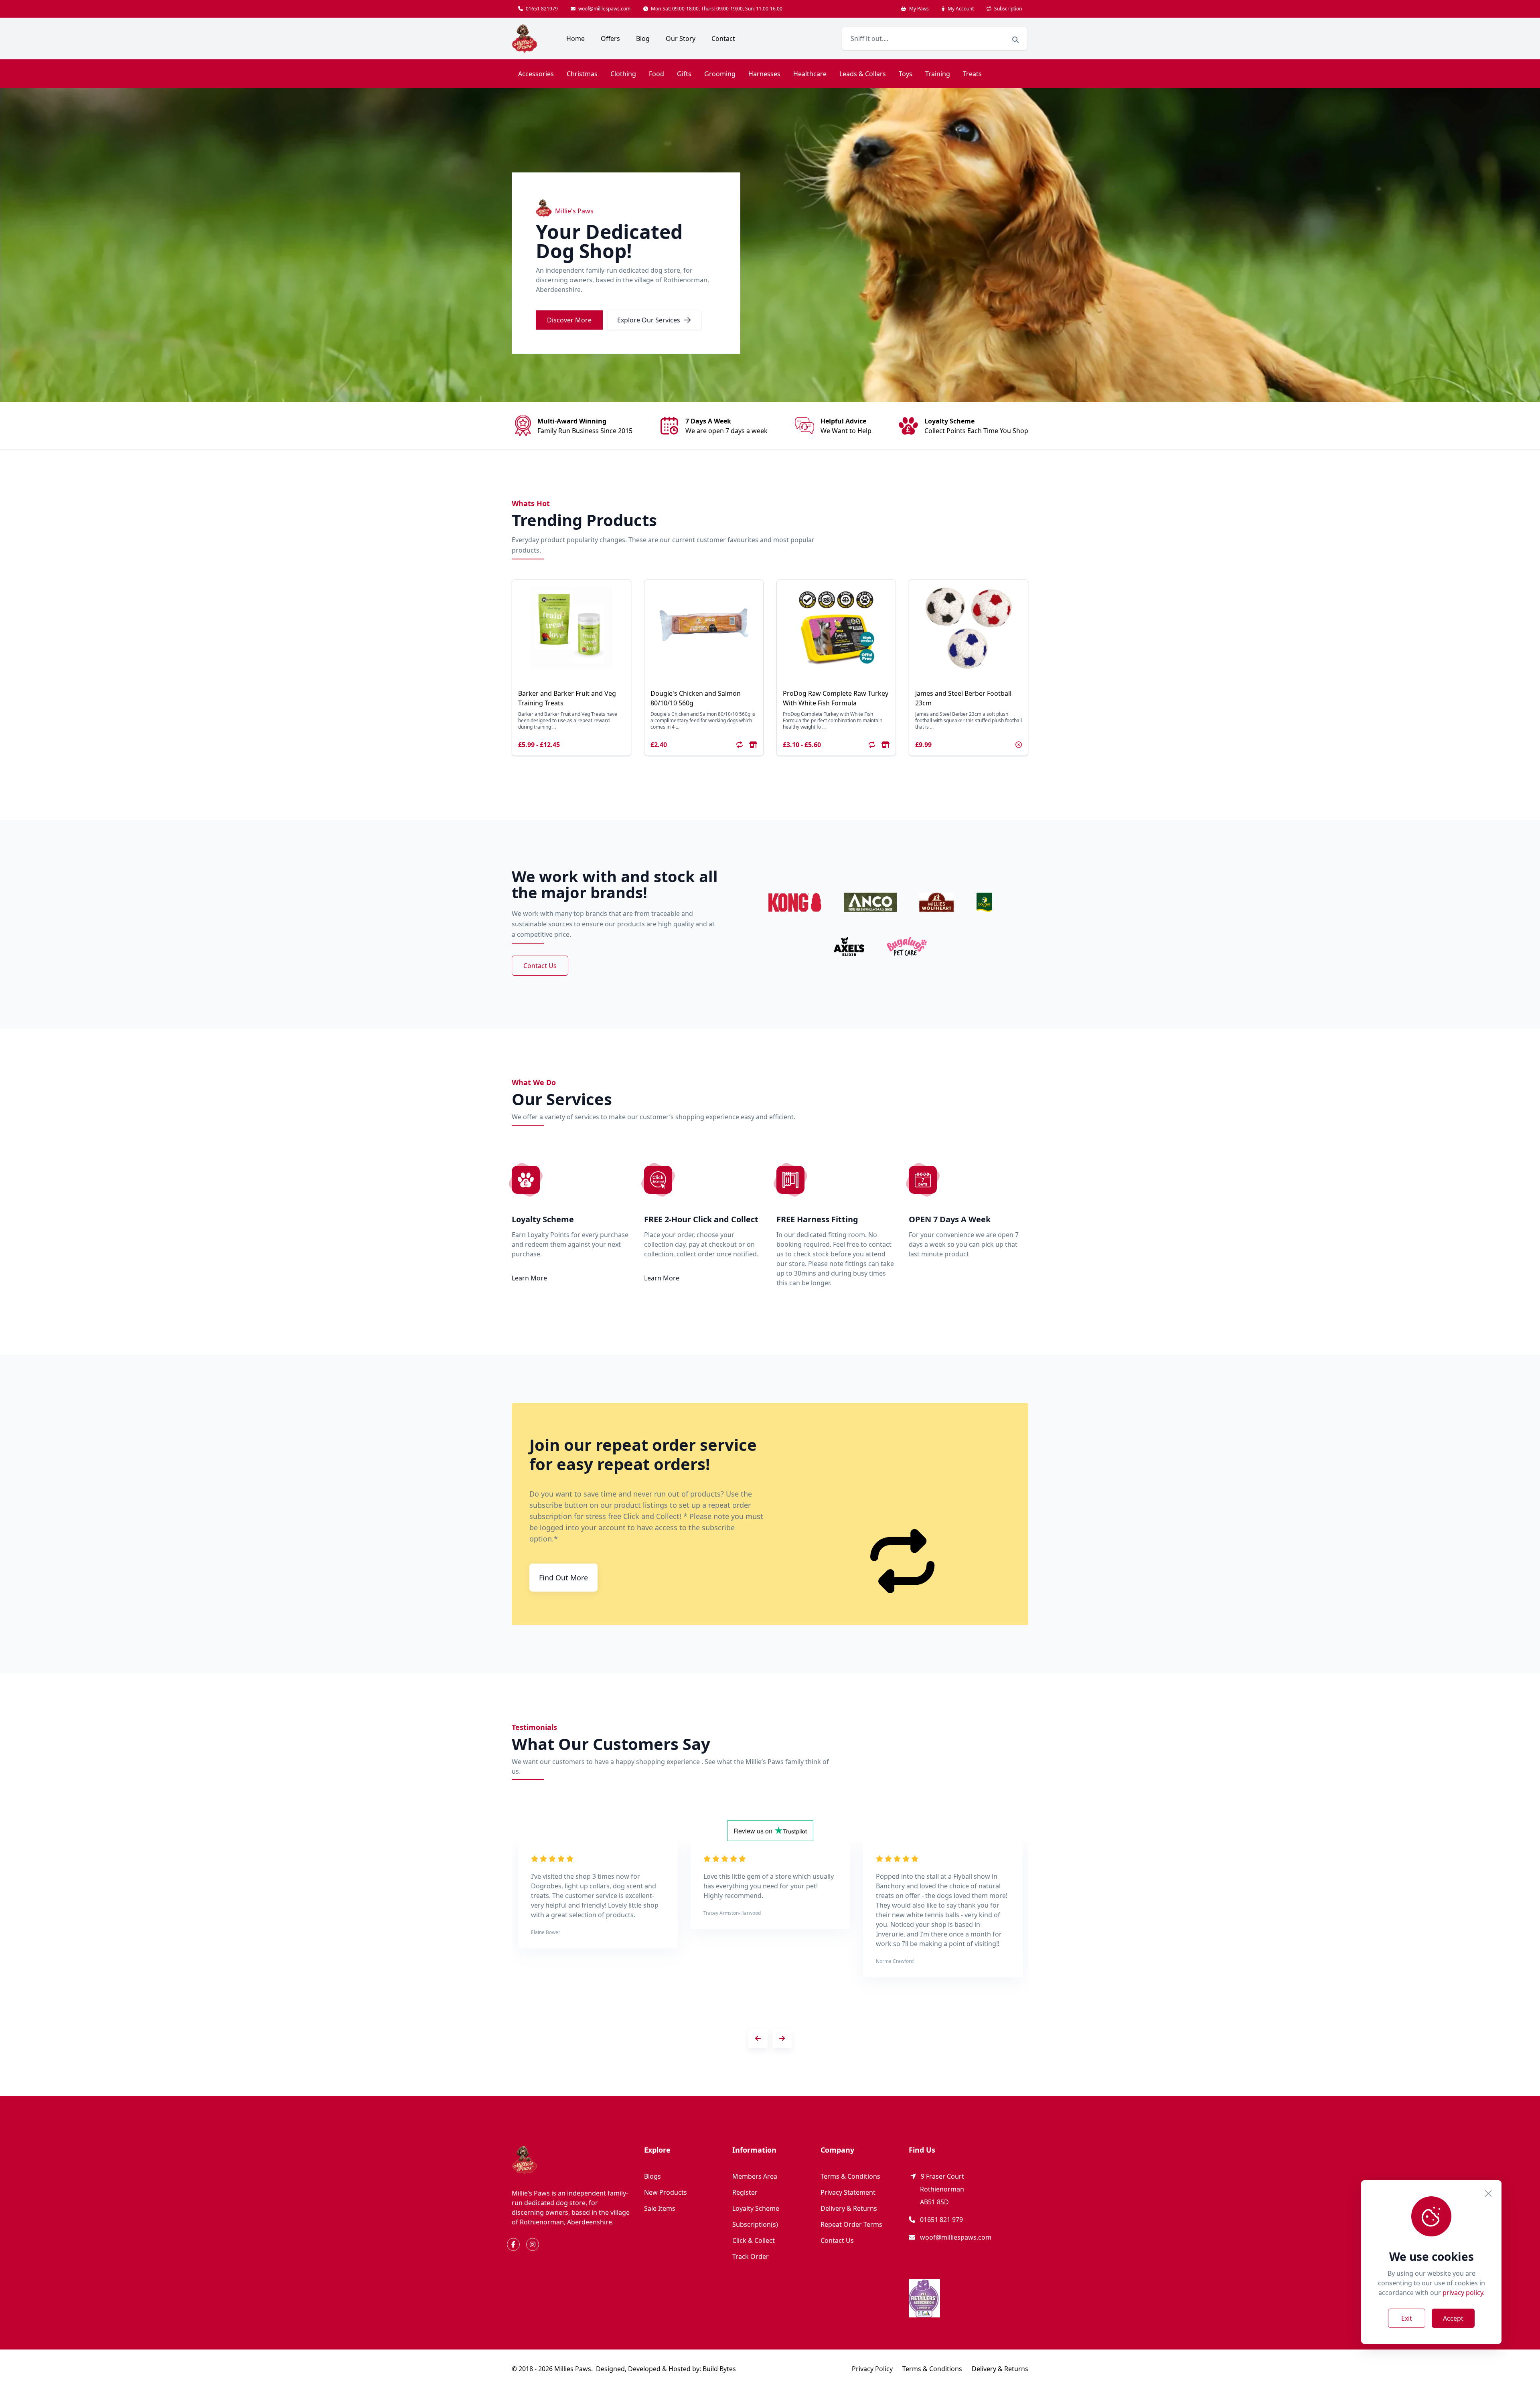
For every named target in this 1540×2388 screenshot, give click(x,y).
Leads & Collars (863, 74)
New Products (666, 2192)
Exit (1407, 2318)
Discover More (569, 320)
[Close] (1488, 2194)
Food (657, 74)
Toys (906, 74)
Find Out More (563, 1578)
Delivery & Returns (849, 2208)
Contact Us (540, 966)
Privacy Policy (872, 2369)
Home (575, 38)
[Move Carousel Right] (782, 2038)
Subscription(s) (755, 2224)
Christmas (582, 74)
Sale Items (660, 2208)
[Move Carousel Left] (758, 2038)
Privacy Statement (848, 2192)
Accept (1453, 2318)
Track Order (751, 2256)
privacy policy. (1464, 2293)
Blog (643, 38)
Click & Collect (754, 2240)
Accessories (536, 74)
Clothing (623, 74)
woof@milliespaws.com (604, 9)
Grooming (720, 74)
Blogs (652, 2176)
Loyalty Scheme (756, 2208)
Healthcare (810, 74)
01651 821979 (541, 9)
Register (745, 2192)
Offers (610, 38)
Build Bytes (719, 2369)
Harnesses (764, 74)
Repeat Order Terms (851, 2224)
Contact (723, 38)
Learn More (529, 1278)
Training (938, 74)
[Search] (1015, 40)
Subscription (1007, 9)
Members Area (755, 2176)
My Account (960, 9)
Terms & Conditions (850, 2176)
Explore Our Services (649, 320)
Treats (972, 74)
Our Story (681, 38)
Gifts (684, 74)
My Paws (918, 9)
